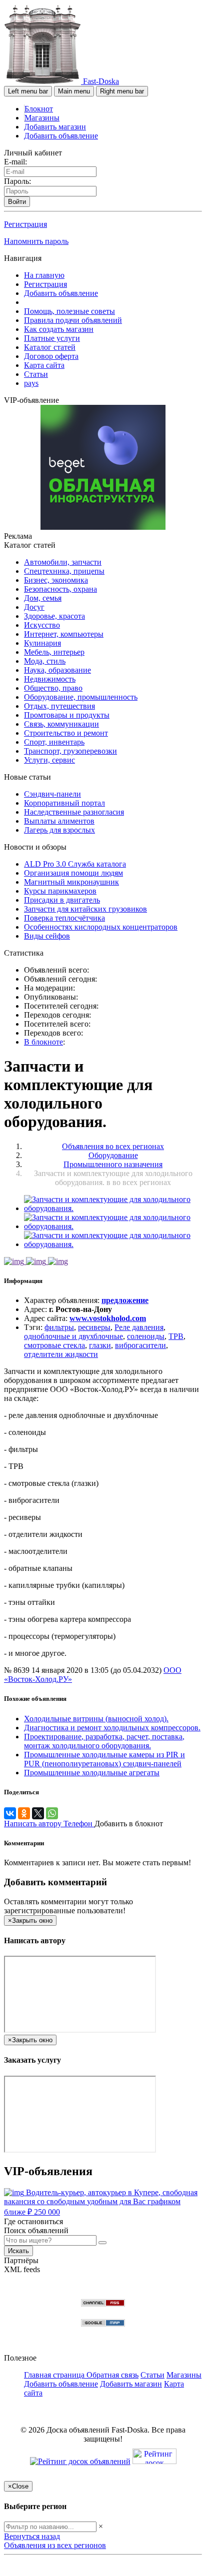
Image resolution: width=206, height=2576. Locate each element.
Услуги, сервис (49, 760)
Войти (17, 202)
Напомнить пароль (36, 241)
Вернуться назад (32, 2536)
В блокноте (43, 1042)
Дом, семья (43, 598)
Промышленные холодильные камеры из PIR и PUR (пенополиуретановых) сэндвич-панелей (104, 1759)
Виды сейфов (47, 936)
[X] (38, 1813)
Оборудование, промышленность (81, 697)
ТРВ (176, 1336)
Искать (18, 2251)
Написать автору (34, 1824)
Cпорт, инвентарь (54, 742)
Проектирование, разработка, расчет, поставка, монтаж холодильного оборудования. (104, 1741)
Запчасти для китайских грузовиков (85, 909)
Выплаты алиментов (59, 821)
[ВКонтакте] (10, 1813)
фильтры (59, 1327)
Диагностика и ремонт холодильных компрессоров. (112, 1728)
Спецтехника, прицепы (64, 571)
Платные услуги (52, 338)
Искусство (42, 625)
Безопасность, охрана (60, 589)
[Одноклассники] (24, 1813)
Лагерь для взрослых (59, 830)
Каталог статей (50, 347)
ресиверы (94, 1327)
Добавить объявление (61, 136)
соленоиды (146, 1336)
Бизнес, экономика (56, 580)
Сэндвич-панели (52, 794)
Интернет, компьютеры (64, 634)
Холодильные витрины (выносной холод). (96, 1719)
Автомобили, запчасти (63, 562)
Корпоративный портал (64, 803)
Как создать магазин (59, 329)
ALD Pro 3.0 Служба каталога (75, 864)
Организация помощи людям (73, 873)
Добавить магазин (55, 127)
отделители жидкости (61, 1354)
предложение (125, 1300)
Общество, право (53, 688)
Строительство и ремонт (66, 733)
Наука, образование (57, 670)
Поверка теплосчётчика (64, 918)
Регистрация (25, 224)
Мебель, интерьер (54, 652)
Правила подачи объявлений (73, 320)
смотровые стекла (54, 1345)
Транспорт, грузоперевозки (70, 751)
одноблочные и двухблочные (73, 1336)
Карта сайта (44, 365)
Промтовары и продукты (67, 715)
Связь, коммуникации (61, 724)
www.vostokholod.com (108, 1318)
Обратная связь (112, 2375)
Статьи (36, 374)
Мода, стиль (45, 661)
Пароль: (17, 181)
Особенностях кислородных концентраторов (101, 927)
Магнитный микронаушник (71, 882)
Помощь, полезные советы (69, 311)
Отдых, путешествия (59, 706)
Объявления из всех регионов (55, 2545)
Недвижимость (50, 679)
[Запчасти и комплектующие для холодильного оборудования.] (113, 1208)
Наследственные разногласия (74, 812)
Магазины (42, 118)
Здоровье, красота (54, 616)
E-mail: (15, 162)
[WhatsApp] (52, 1813)
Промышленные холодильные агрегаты (92, 1773)
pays (31, 383)
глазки (100, 1345)
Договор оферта (51, 356)
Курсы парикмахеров (60, 891)
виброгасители (140, 1345)
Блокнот (39, 109)
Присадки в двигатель (62, 900)
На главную (44, 275)
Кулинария (42, 643)
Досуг (34, 607)
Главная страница (55, 2375)
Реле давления (139, 1327)
